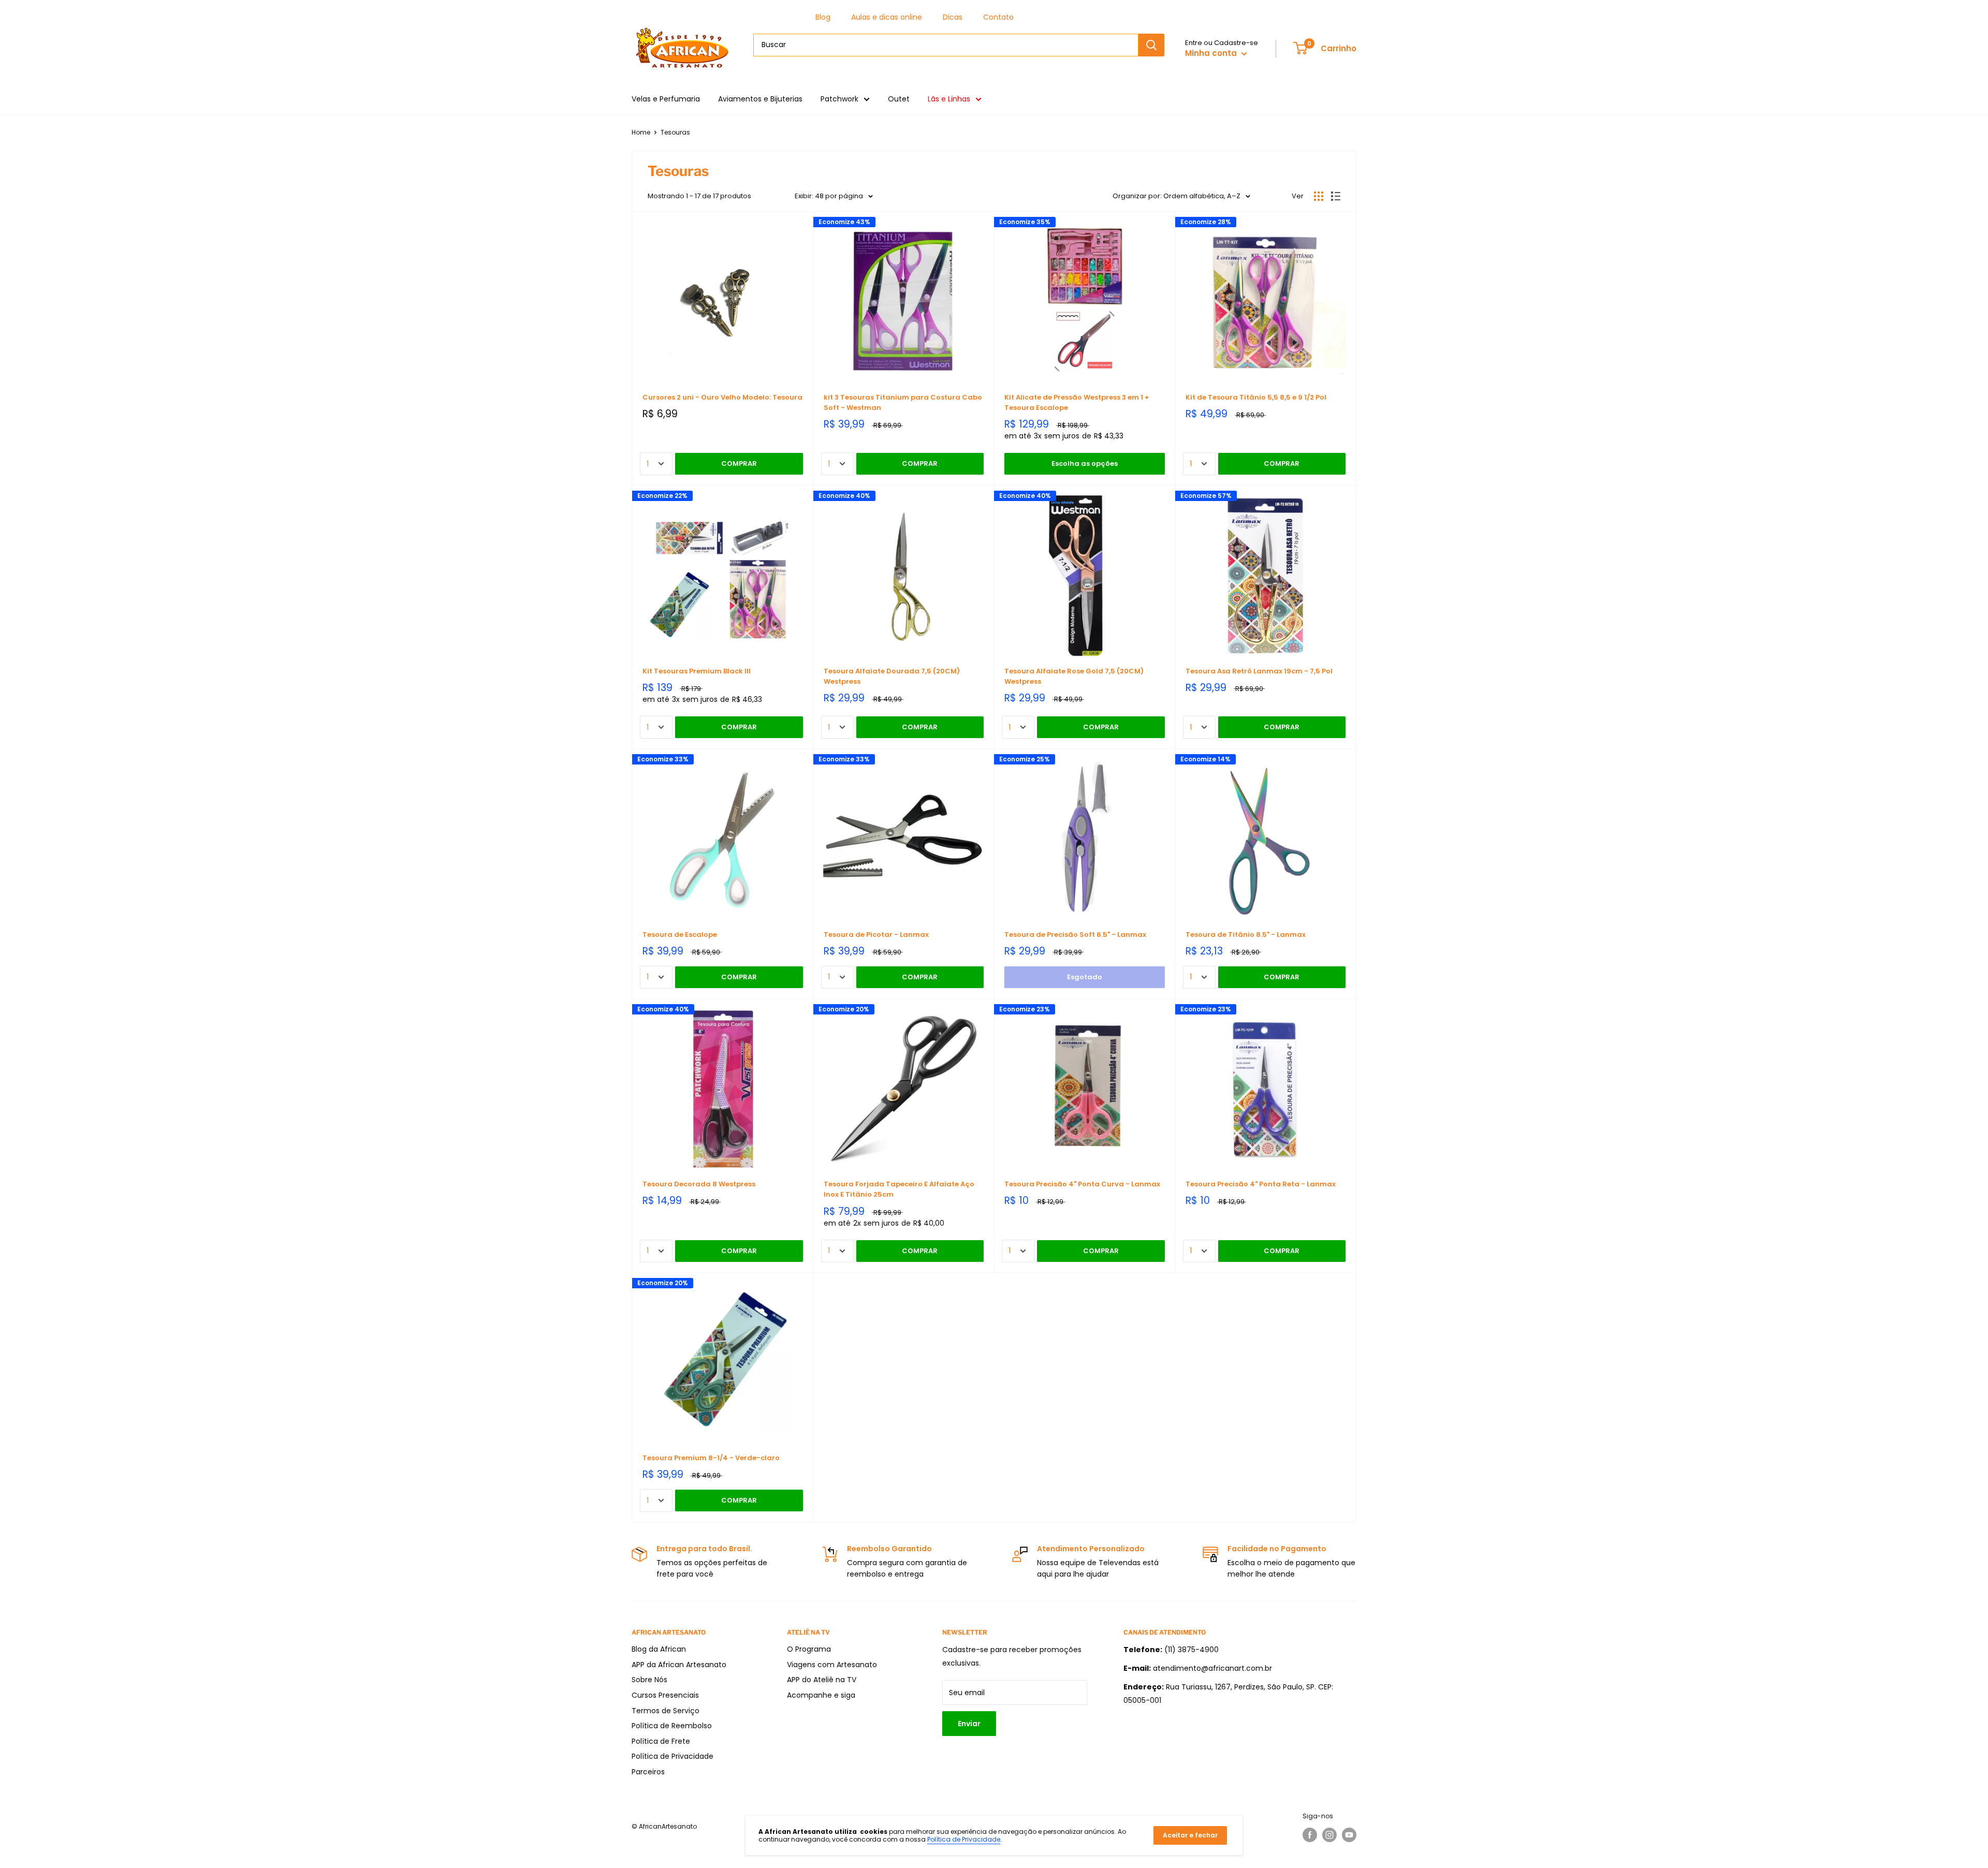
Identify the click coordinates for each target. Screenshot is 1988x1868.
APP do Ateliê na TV (822, 1680)
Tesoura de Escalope (680, 935)
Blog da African (659, 1649)
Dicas (953, 17)
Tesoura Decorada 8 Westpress (699, 1184)
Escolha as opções (1085, 464)
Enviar (969, 1724)
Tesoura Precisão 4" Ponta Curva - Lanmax (1082, 1184)
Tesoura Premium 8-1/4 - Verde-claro (711, 1458)
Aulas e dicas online (887, 17)
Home (641, 132)
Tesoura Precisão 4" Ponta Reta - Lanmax (1261, 1184)
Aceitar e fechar (1190, 1835)
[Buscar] (1151, 45)
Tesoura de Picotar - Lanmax (876, 935)
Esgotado (1085, 977)
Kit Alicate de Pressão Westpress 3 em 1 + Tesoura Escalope (1077, 402)
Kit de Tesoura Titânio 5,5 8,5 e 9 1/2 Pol (1256, 397)
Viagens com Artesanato (832, 1665)
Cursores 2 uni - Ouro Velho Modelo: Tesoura (722, 397)
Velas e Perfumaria (666, 99)
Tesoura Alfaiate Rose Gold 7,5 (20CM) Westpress (1074, 676)
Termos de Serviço (666, 1711)
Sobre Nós (649, 1680)
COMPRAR (739, 464)
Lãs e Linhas (949, 99)
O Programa (809, 1649)
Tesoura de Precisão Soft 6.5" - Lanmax (1075, 935)
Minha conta (1212, 53)
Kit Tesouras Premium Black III (697, 671)
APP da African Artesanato (679, 1665)
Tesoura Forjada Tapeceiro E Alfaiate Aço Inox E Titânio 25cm (899, 1189)
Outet (899, 99)
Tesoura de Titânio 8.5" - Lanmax (1246, 935)
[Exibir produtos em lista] (1336, 196)
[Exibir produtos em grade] (1319, 196)
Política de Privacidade (673, 1756)
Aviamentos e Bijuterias (760, 99)
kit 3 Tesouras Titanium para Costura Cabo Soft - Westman (903, 402)
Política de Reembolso (672, 1726)
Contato (998, 17)
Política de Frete (661, 1741)
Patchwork (839, 99)
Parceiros (648, 1772)
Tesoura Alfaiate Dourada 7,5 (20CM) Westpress (892, 676)
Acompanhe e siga (821, 1695)
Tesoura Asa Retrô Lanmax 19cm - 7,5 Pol (1259, 671)
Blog (823, 17)
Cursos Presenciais (665, 1695)
